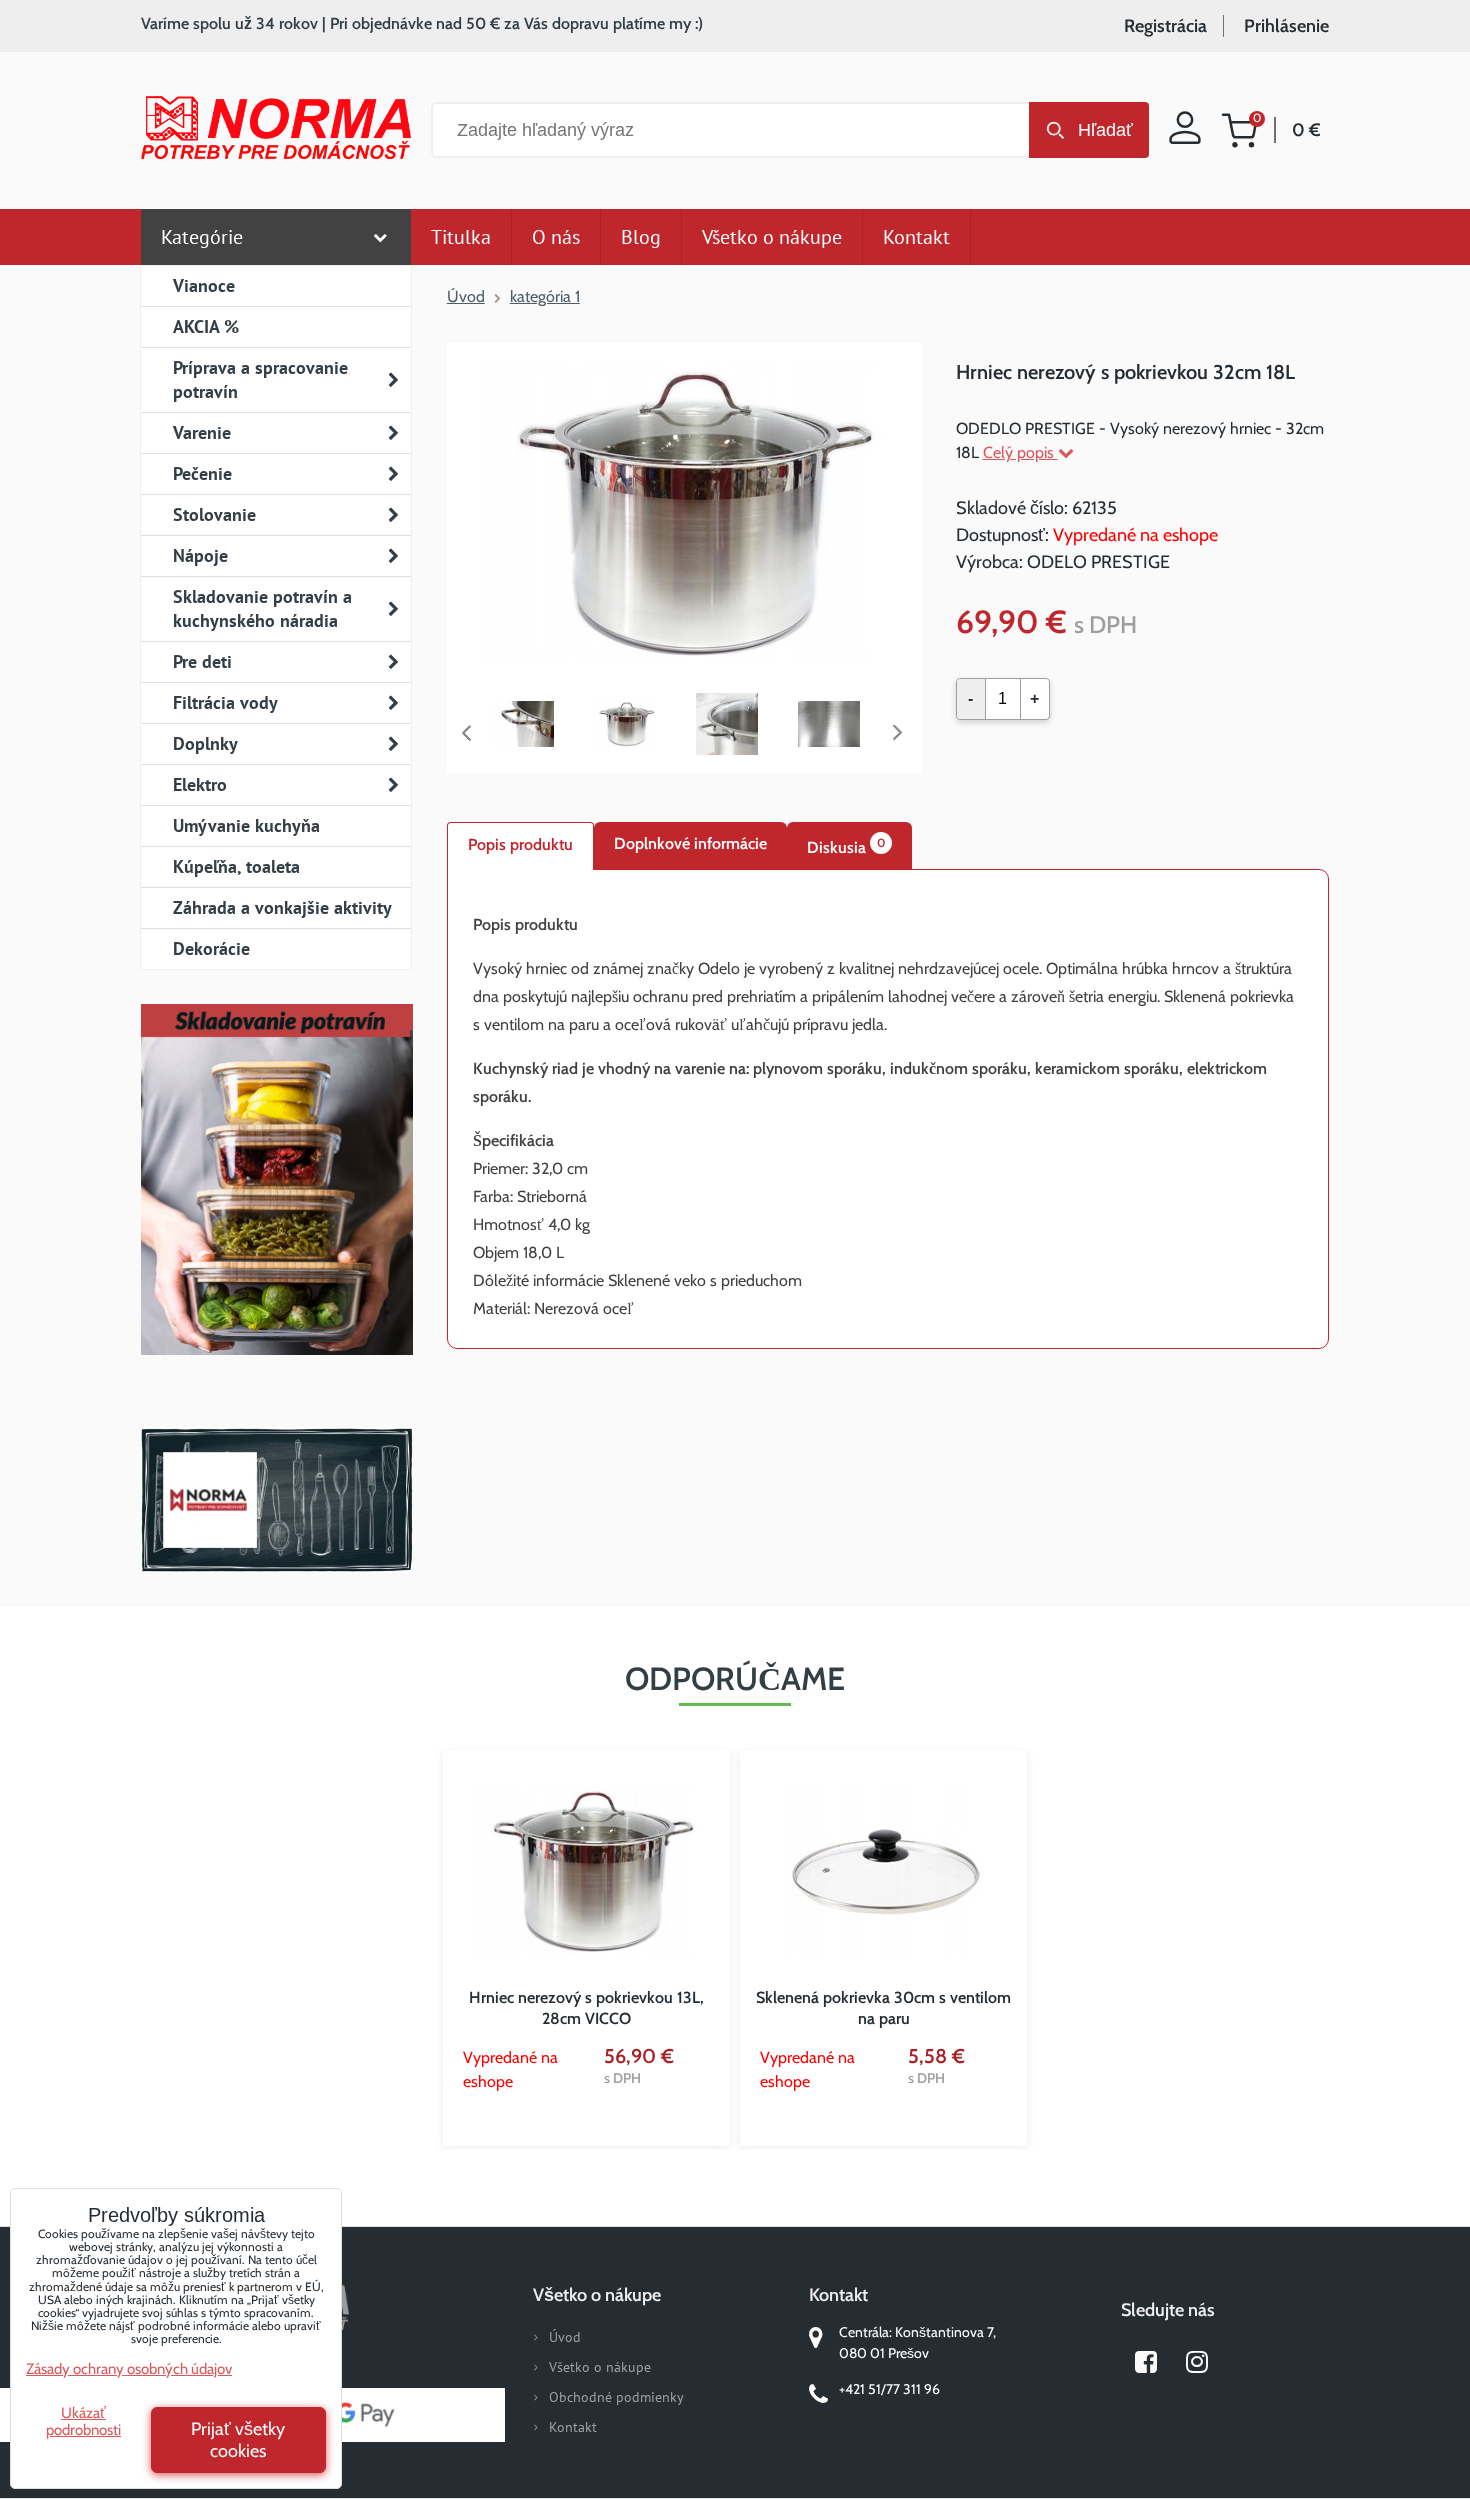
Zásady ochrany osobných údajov (129, 2369)
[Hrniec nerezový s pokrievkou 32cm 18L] (684, 515)
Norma (276, 1500)
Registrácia (1165, 26)
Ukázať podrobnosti (83, 2421)
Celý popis (1020, 452)
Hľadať (1105, 130)
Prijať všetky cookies (238, 2440)
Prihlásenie (1286, 26)
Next (902, 733)
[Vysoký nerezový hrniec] (533, 724)
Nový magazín (276, 1208)
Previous (467, 733)
